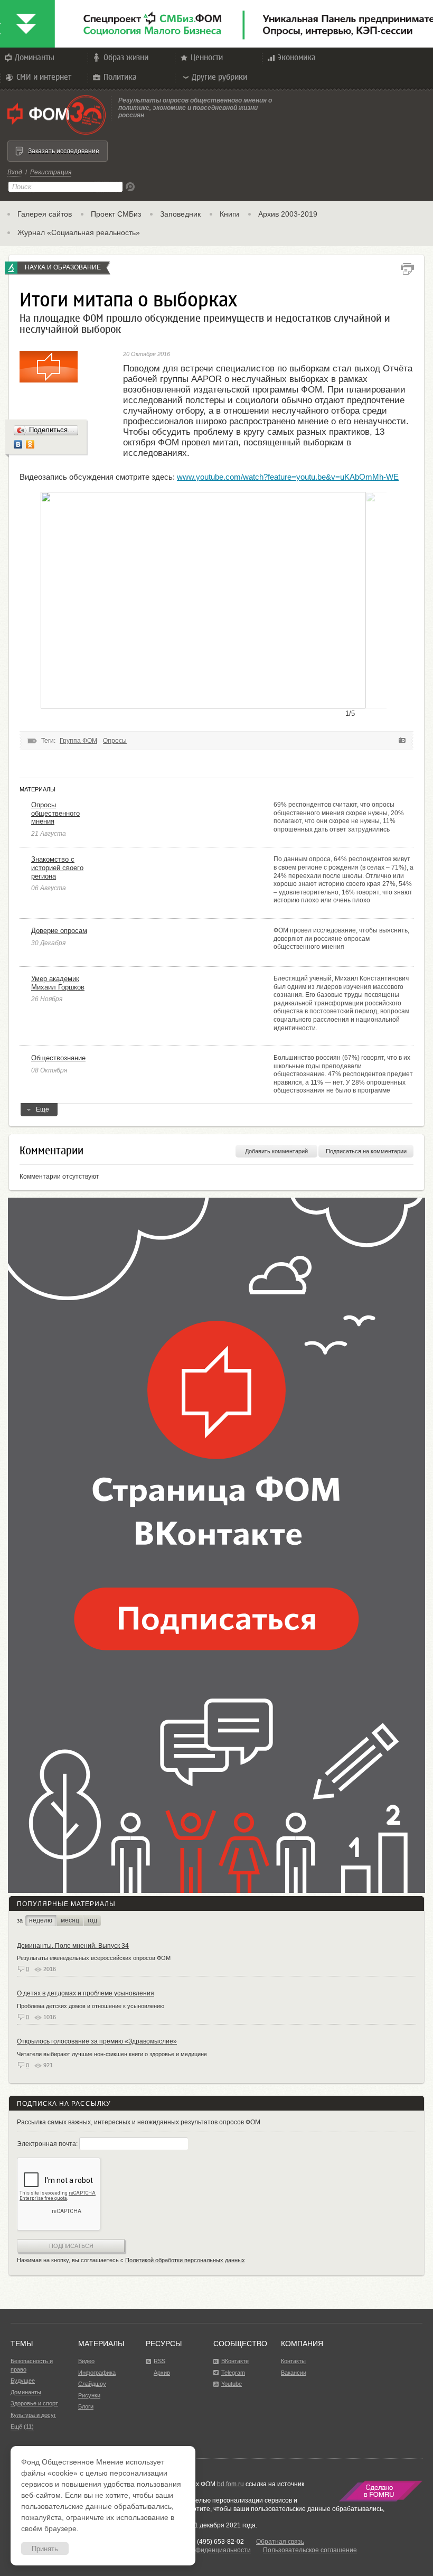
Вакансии (294, 2373)
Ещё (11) (22, 2426)
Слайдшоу (92, 2384)
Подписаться (71, 2246)
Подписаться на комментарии (366, 1151)
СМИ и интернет (44, 77)
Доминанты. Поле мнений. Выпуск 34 (73, 1946)
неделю (41, 1920)
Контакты (293, 2361)
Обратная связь (280, 2542)
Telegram (233, 2373)
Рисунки (89, 2395)
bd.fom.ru (230, 2484)
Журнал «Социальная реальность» (79, 232)
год (92, 1920)
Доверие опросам (59, 931)
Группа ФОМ (78, 741)
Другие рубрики (219, 77)
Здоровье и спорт (34, 2403)
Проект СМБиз (116, 214)
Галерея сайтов (45, 214)
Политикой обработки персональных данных (185, 2260)
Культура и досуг (33, 2415)
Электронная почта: (48, 2144)
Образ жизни (126, 57)
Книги (229, 214)
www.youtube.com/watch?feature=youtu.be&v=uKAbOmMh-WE (288, 477)
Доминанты (35, 57)
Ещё (43, 1109)
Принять (45, 2549)
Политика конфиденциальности (203, 2550)
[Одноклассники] (30, 444)
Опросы (115, 741)
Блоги (86, 2406)
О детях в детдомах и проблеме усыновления (86, 1993)
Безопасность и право (32, 2365)
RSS (159, 2361)
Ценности (207, 57)
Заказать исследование (64, 151)
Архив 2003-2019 (288, 214)
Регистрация (51, 172)
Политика (120, 77)
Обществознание (58, 1058)
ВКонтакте (235, 2361)
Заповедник (180, 214)
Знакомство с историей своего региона (57, 867)
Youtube (232, 2384)
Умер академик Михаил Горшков (58, 983)
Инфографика (97, 2373)
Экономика (297, 57)
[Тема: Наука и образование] (11, 268)
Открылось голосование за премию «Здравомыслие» (97, 2041)
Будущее (23, 2381)
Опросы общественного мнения (55, 813)
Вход (15, 172)
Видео (86, 2361)
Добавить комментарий (276, 1151)
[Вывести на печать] (407, 269)
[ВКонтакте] (18, 444)
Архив (162, 2373)
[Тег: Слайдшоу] (402, 741)
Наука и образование (63, 267)
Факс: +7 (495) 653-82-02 (207, 2542)
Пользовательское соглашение (310, 2550)
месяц (70, 1920)
